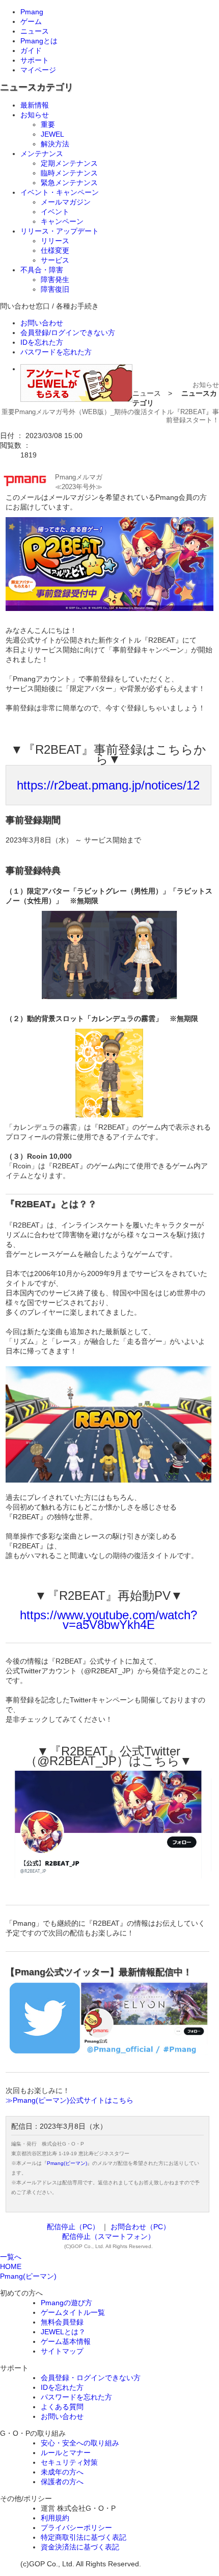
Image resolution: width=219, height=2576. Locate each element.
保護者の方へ (62, 2482)
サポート (35, 60)
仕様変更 (55, 250)
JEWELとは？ (63, 2332)
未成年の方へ (62, 2472)
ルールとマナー (66, 2453)
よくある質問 (62, 2407)
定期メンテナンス (69, 163)
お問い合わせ (42, 323)
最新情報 (35, 105)
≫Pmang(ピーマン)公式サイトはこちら (70, 2100)
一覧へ (11, 2257)
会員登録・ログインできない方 (91, 2378)
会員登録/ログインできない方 (68, 333)
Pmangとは (39, 41)
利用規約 (55, 2518)
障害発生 (55, 279)
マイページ (38, 70)
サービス (55, 260)
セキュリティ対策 (69, 2462)
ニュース (35, 31)
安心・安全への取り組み (80, 2443)
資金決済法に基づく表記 (80, 2547)
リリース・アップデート (60, 231)
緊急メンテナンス (69, 183)
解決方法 (55, 144)
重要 (48, 124)
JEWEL (52, 134)
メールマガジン (66, 202)
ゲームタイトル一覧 (73, 2312)
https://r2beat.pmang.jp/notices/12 (108, 785)
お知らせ (35, 115)
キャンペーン (62, 221)
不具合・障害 (42, 270)
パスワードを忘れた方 (56, 352)
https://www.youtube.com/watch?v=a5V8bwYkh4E (108, 1620)
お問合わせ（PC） (140, 2227)
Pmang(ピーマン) (67, 2163)
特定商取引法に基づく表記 (84, 2537)
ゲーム (31, 21)
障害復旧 (55, 289)
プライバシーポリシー (76, 2528)
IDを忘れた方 (42, 342)
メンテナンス (42, 154)
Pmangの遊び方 (66, 2303)
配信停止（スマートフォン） (108, 2236)
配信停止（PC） (73, 2227)
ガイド (31, 50)
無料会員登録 (62, 2322)
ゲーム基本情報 (66, 2341)
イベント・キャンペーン (60, 192)
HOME (11, 2266)
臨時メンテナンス (69, 173)
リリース (55, 241)
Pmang (32, 12)
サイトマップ (62, 2351)
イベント (55, 212)
